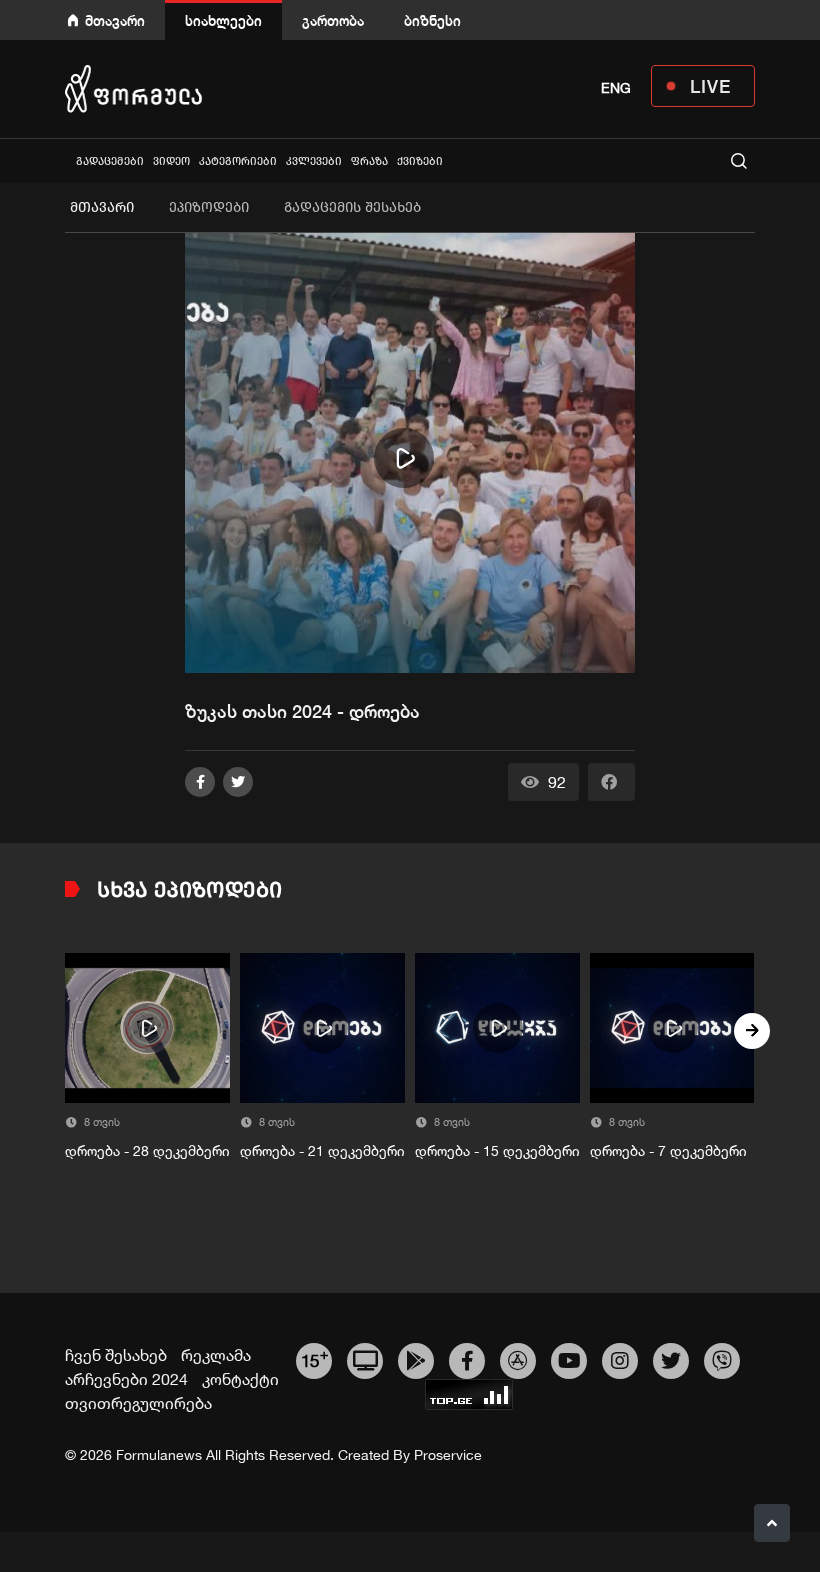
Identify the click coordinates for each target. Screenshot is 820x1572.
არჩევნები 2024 (126, 1379)
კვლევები (314, 161)
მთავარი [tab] (102, 207)
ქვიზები (420, 161)
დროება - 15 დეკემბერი (497, 1151)
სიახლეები (223, 20)
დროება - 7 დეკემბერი (668, 1151)
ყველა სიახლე (67, 160)
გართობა (333, 20)
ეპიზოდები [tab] (209, 207)
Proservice (448, 1455)
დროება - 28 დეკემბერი (147, 1151)
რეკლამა (216, 1355)
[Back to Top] (772, 1523)
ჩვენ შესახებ (116, 1355)
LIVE (710, 86)
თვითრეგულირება (138, 1403)
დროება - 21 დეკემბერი (322, 1151)
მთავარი (115, 20)
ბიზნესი (432, 20)
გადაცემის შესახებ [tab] (352, 207)
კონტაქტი (240, 1379)
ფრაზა (369, 161)
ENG (616, 88)
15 (314, 1358)
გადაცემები (110, 161)
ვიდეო (171, 161)
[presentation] (68, 1031)
